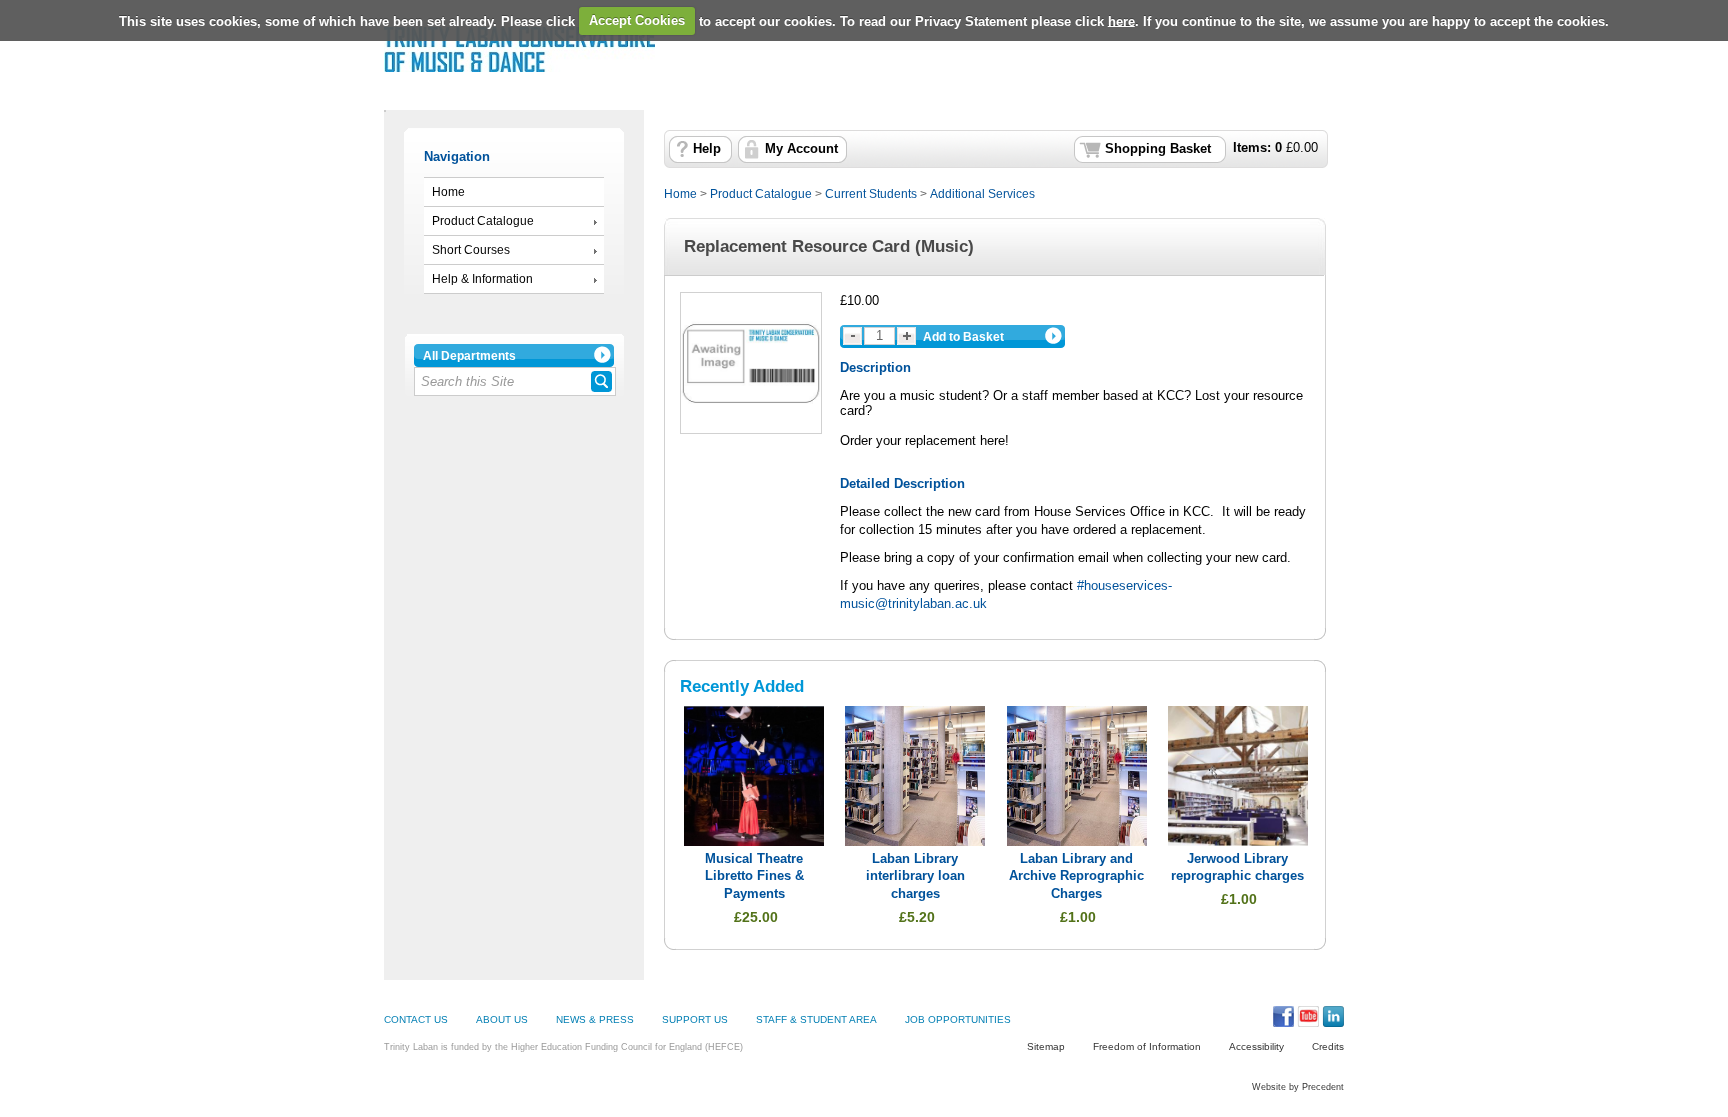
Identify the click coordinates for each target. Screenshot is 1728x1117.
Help (707, 149)
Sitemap (1046, 1046)
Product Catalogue (483, 221)
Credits (1328, 1046)
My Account (801, 149)
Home (448, 192)
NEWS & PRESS (595, 1019)
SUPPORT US (695, 1019)
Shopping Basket (1158, 149)
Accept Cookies (637, 20)
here (1121, 20)
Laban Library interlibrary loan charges (915, 876)
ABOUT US (502, 1019)
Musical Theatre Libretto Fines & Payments (754, 876)
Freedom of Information (1147, 1046)
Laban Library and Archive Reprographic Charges (1076, 876)
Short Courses (471, 250)
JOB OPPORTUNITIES (958, 1019)
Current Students (871, 194)
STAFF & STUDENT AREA (816, 1019)
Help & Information (482, 279)
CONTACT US (416, 1019)
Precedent (1323, 1087)
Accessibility (1256, 1046)
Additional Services (982, 194)
